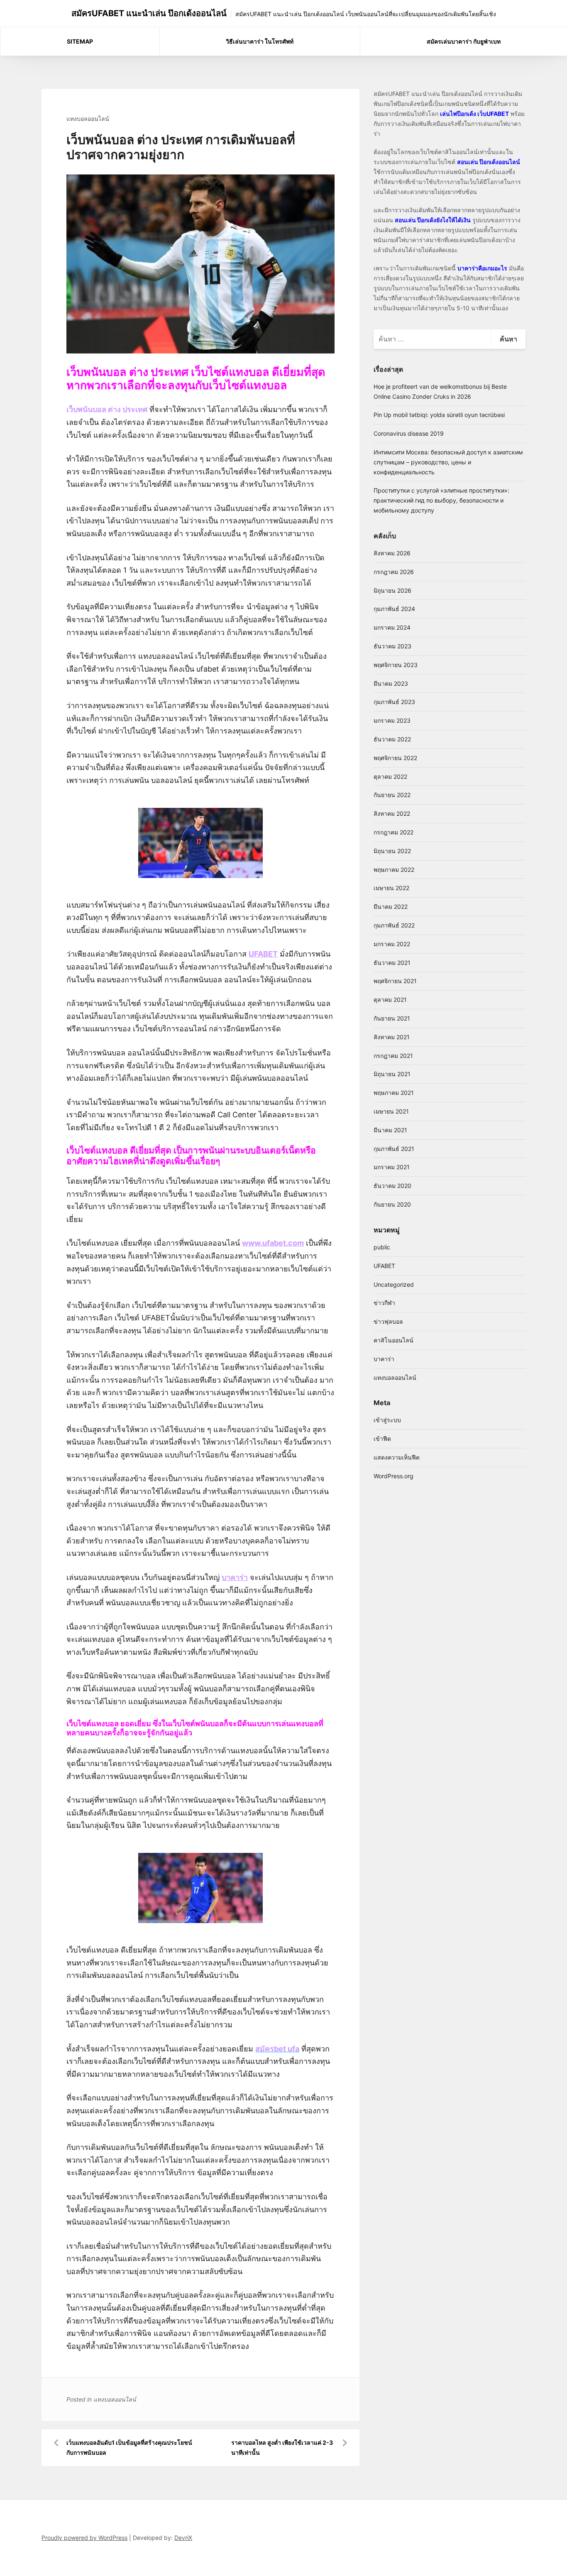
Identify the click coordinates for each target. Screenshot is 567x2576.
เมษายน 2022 (391, 888)
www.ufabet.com (273, 1243)
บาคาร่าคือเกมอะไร (482, 268)
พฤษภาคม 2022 (394, 870)
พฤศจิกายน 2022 (395, 758)
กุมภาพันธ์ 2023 (394, 702)
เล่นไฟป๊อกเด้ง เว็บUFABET (474, 114)
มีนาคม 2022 (391, 907)
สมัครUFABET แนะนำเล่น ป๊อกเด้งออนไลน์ (149, 13)
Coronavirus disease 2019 (409, 433)
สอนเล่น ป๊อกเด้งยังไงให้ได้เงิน (433, 220)
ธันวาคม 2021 (392, 963)
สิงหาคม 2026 (392, 553)
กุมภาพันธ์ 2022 (394, 925)
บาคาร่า (384, 1359)
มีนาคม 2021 (390, 1130)
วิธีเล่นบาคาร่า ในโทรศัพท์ (260, 41)
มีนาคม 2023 (391, 683)
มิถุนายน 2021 (392, 1074)
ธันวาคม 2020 (392, 1186)
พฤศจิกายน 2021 (395, 981)
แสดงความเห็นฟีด (397, 1457)
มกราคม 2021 (392, 1167)
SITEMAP (80, 41)
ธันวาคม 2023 (392, 646)
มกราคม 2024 (392, 627)
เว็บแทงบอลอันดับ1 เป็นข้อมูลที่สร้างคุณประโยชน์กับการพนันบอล (129, 2447)
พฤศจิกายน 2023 (396, 665)
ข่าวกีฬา (384, 1303)
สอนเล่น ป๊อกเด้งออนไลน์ (489, 162)
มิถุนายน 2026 (392, 590)
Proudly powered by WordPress (84, 2538)
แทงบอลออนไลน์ (88, 119)
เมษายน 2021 (391, 1111)
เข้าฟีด (382, 1439)
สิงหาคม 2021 (392, 1037)
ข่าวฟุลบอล (388, 1321)
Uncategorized (394, 1284)
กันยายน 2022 (392, 795)
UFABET (384, 1266)
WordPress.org (393, 1476)
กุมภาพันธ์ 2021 (394, 1149)
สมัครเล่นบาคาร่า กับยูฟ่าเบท (464, 41)
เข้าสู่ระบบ (387, 1420)
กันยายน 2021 (392, 1018)
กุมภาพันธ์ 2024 (394, 609)
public (382, 1247)
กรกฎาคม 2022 (393, 832)
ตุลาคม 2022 (390, 776)
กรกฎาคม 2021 (393, 1056)
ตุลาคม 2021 (390, 1000)
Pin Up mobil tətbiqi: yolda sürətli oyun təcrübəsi (439, 415)
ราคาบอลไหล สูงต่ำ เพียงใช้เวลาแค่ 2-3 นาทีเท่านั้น (282, 2447)
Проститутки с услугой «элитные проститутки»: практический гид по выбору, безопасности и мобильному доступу (441, 500)
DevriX (183, 2538)
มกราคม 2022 (392, 944)
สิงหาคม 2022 (392, 813)
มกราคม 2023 (392, 720)
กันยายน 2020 (392, 1204)
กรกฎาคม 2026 (394, 572)
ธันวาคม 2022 (392, 739)
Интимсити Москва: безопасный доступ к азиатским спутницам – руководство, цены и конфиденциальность (448, 462)
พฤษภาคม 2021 (394, 1093)
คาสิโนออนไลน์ (393, 1340)
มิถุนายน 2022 (392, 851)
